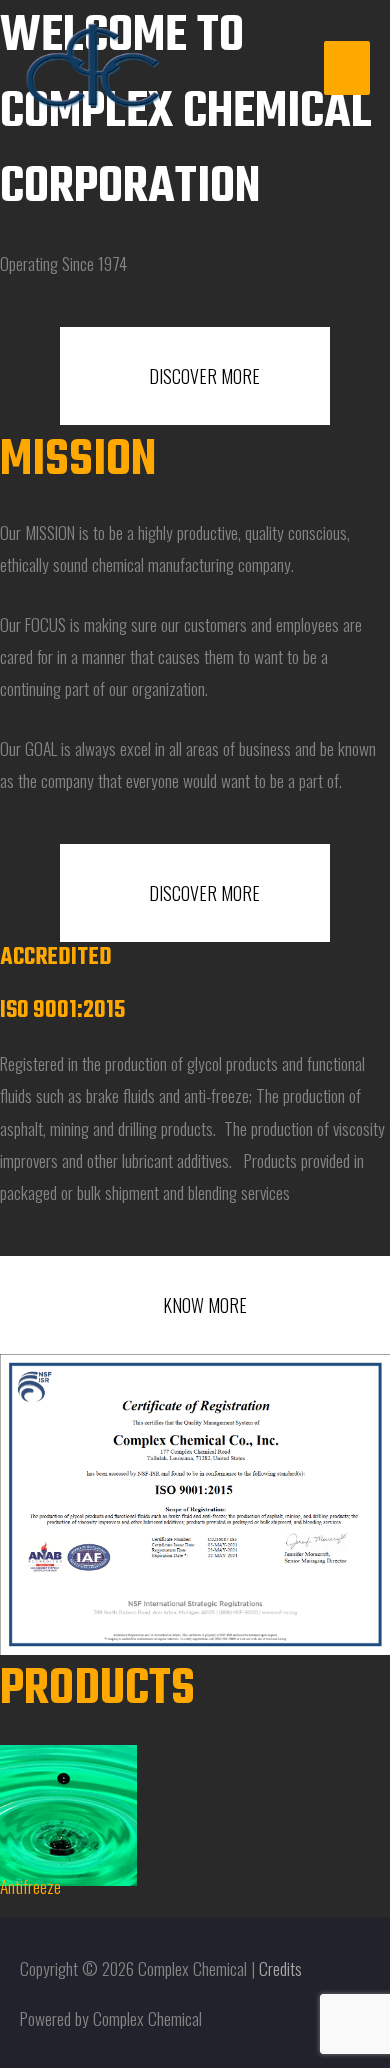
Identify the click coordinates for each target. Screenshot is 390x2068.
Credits (280, 1968)
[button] (19, 1816)
